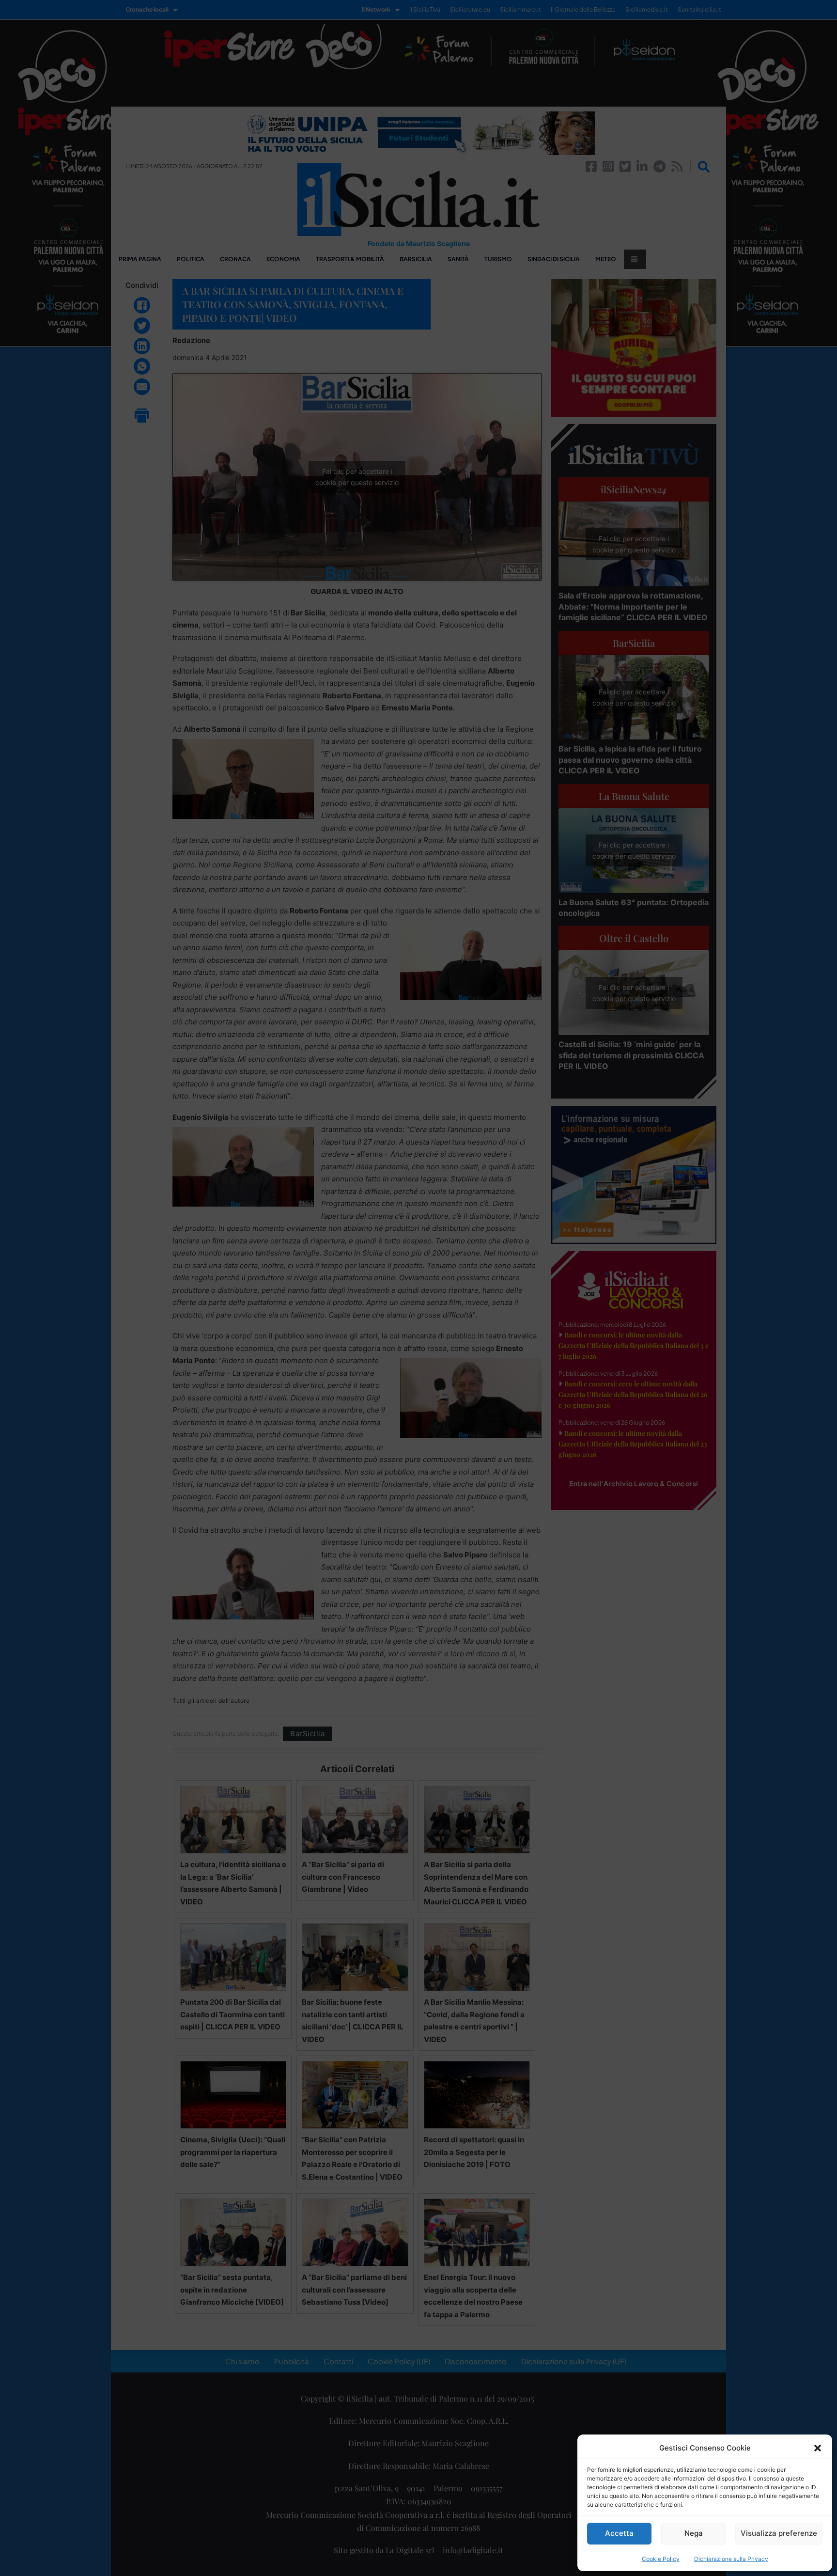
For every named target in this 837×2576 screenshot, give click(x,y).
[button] (818, 2448)
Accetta (619, 2533)
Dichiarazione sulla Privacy (731, 2559)
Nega (694, 2533)
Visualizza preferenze (779, 2533)
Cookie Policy (661, 2559)
